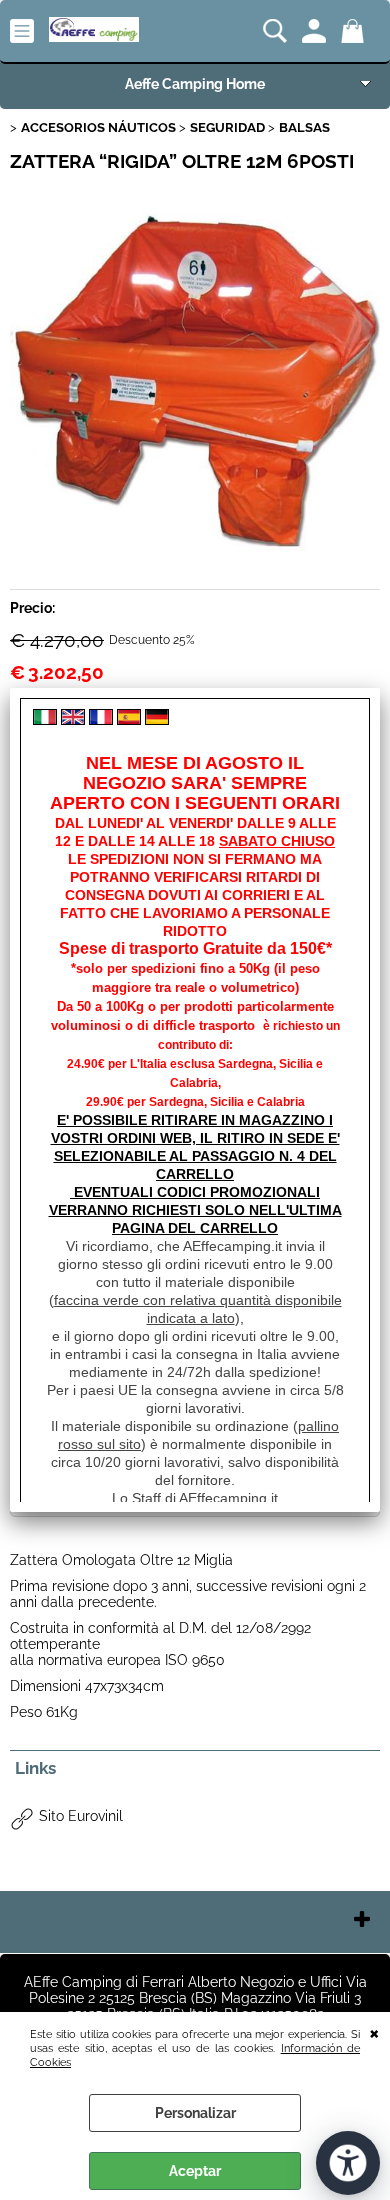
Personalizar (195, 2113)
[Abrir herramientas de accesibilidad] (348, 2163)
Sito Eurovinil (81, 1816)
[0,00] (355, 31)
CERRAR (374, 2032)
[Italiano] (45, 720)
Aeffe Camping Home (195, 84)
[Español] (129, 720)
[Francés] (101, 720)
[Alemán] (157, 720)
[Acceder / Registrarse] (316, 31)
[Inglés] (73, 720)
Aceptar (195, 2171)
